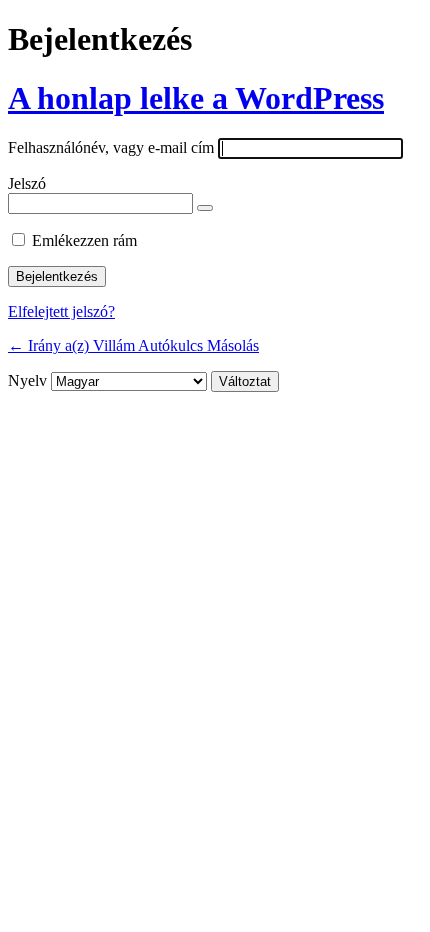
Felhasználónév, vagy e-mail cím (111, 147)
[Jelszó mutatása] (205, 208)
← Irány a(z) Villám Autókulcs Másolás (133, 345)
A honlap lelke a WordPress (196, 98)
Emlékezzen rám (84, 240)
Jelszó (27, 183)
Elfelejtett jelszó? (61, 311)
